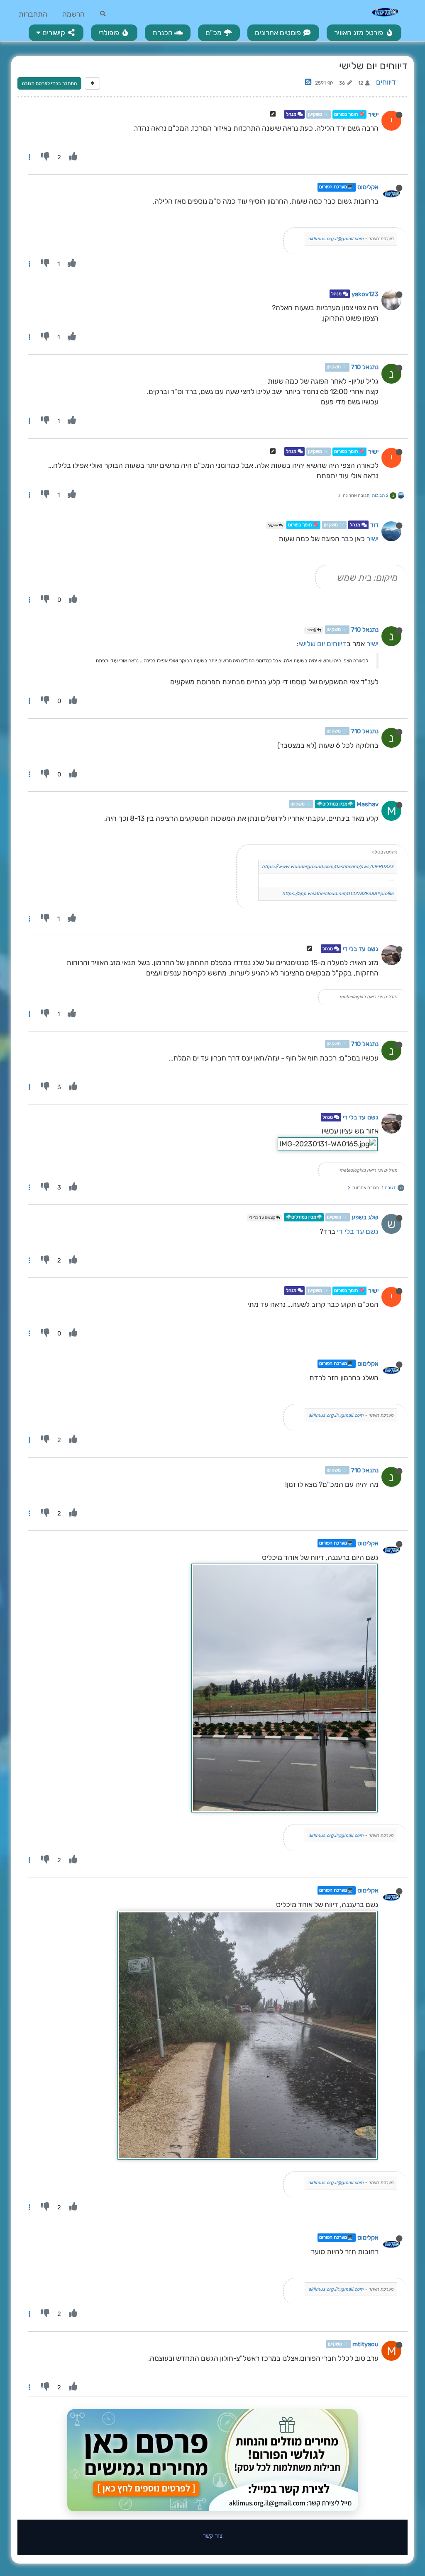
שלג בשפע (365, 1217)
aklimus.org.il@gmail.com (336, 239)
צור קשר (213, 2536)
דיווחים (386, 82)
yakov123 (365, 294)
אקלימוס (368, 187)
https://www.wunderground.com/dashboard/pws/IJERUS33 (328, 867)
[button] (56, 33)
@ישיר (273, 525)
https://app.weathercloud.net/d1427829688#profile (338, 894)
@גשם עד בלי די (263, 1218)
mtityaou (365, 2344)
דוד (374, 525)
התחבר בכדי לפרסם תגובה (49, 83)
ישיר (373, 114)
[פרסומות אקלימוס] (212, 2460)
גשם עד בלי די (361, 949)
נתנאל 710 (365, 367)
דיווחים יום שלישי (322, 644)
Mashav (368, 804)
